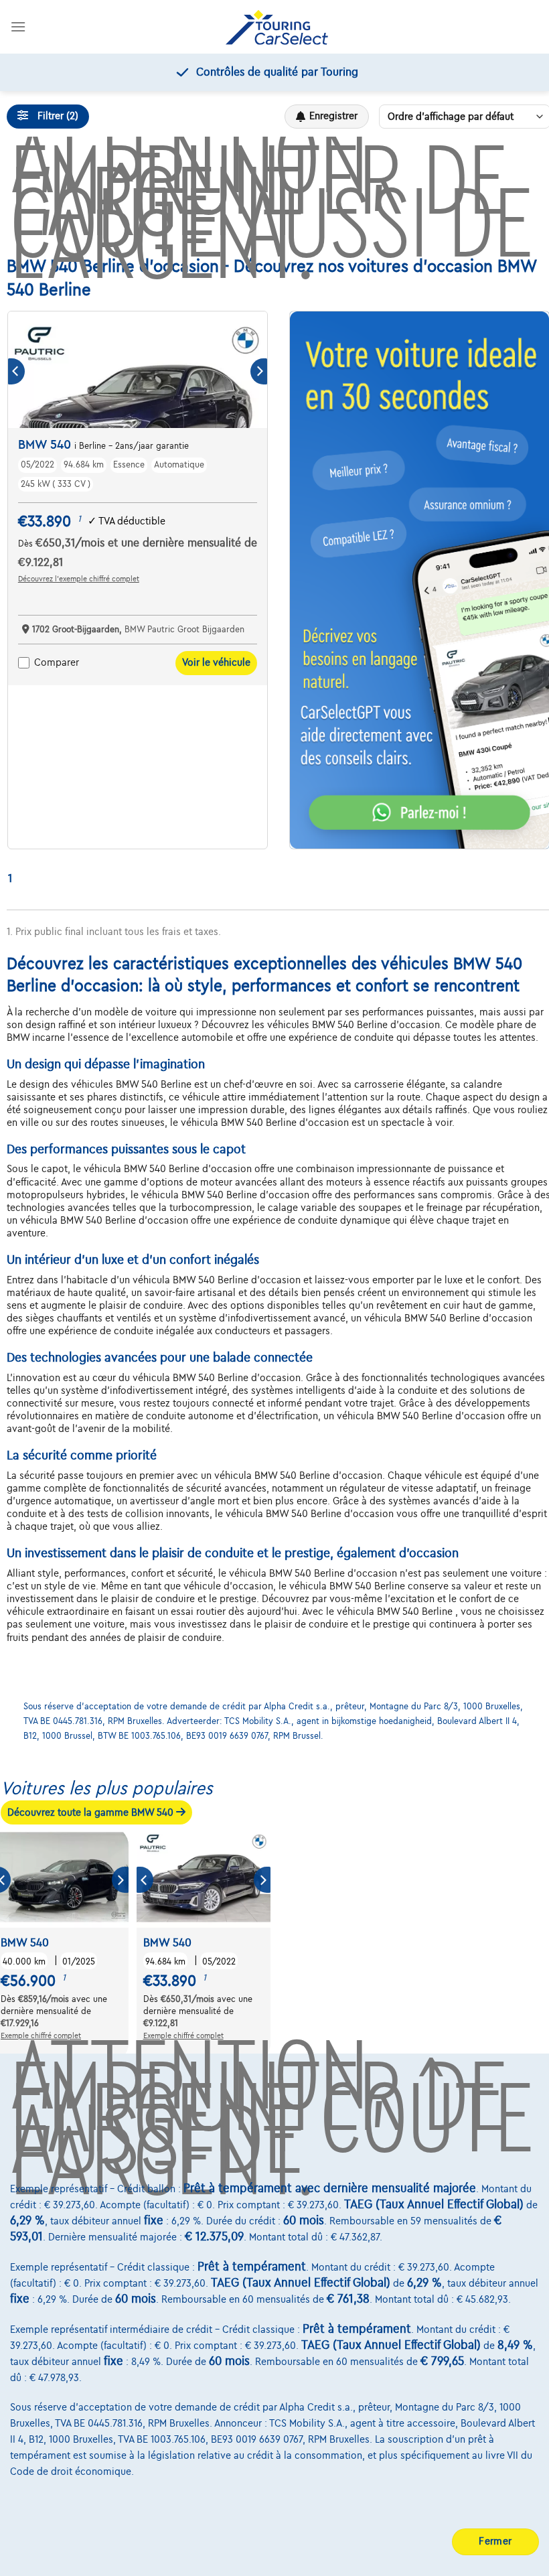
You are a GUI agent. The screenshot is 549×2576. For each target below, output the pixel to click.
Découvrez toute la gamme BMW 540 (92, 1812)
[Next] (259, 371)
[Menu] (18, 26)
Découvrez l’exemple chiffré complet (79, 579)
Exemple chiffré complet (41, 2035)
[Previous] (16, 371)
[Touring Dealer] (277, 27)
